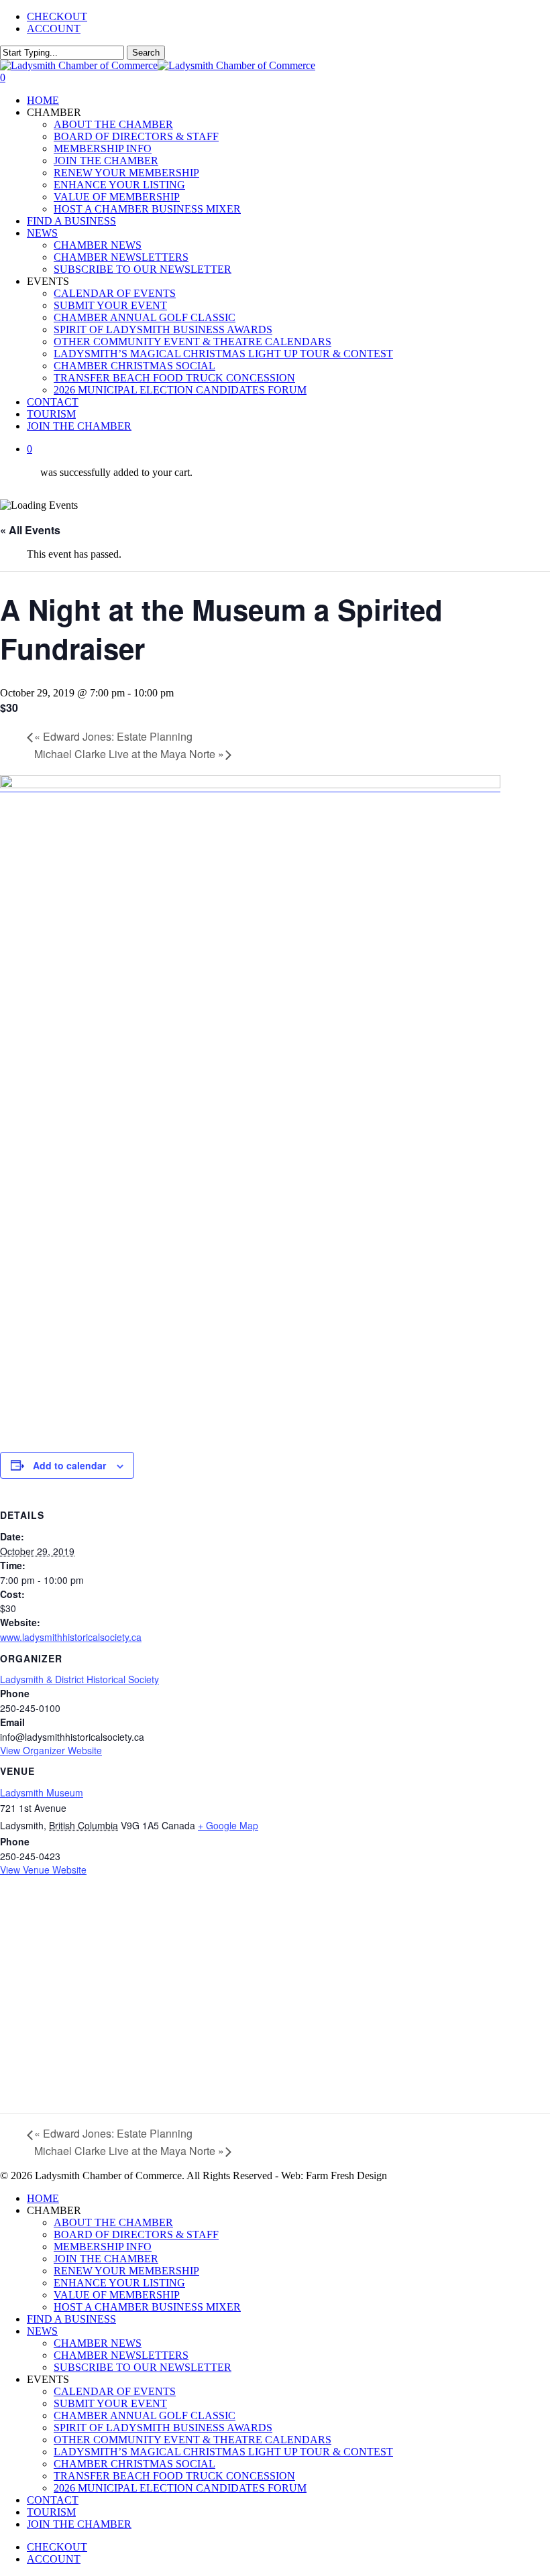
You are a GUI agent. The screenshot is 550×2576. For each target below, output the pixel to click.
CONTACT (53, 2500)
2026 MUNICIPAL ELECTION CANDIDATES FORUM (180, 2488)
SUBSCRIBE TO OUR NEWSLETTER (143, 2367)
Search (146, 53)
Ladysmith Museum (42, 1792)
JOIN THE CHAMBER (106, 2259)
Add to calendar (69, 1465)
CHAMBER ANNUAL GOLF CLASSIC (145, 2415)
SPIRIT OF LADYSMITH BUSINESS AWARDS (163, 2428)
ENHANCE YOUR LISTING (119, 2283)
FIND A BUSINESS (71, 2319)
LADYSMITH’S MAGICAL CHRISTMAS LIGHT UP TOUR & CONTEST (223, 2452)
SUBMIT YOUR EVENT (110, 2403)
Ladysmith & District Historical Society (79, 1679)
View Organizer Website (51, 1750)
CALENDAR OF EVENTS (115, 2391)
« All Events (30, 530)
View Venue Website (43, 1869)
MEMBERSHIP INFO (103, 2247)
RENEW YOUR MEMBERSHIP (126, 2271)
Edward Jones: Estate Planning (113, 736)
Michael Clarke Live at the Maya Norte (129, 754)
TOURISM (51, 2512)
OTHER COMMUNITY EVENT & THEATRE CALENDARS (192, 2440)
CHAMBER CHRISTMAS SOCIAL (134, 2464)
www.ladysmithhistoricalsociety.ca (71, 1637)
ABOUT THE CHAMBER (113, 2222)
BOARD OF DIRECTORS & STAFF (136, 2234)
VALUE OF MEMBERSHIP (117, 2295)
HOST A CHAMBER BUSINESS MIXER (147, 2307)
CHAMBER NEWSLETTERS (121, 2355)
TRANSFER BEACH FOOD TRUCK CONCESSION (174, 2476)
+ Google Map (228, 1825)
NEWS (42, 2331)
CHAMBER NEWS (98, 2343)
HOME (43, 2198)
